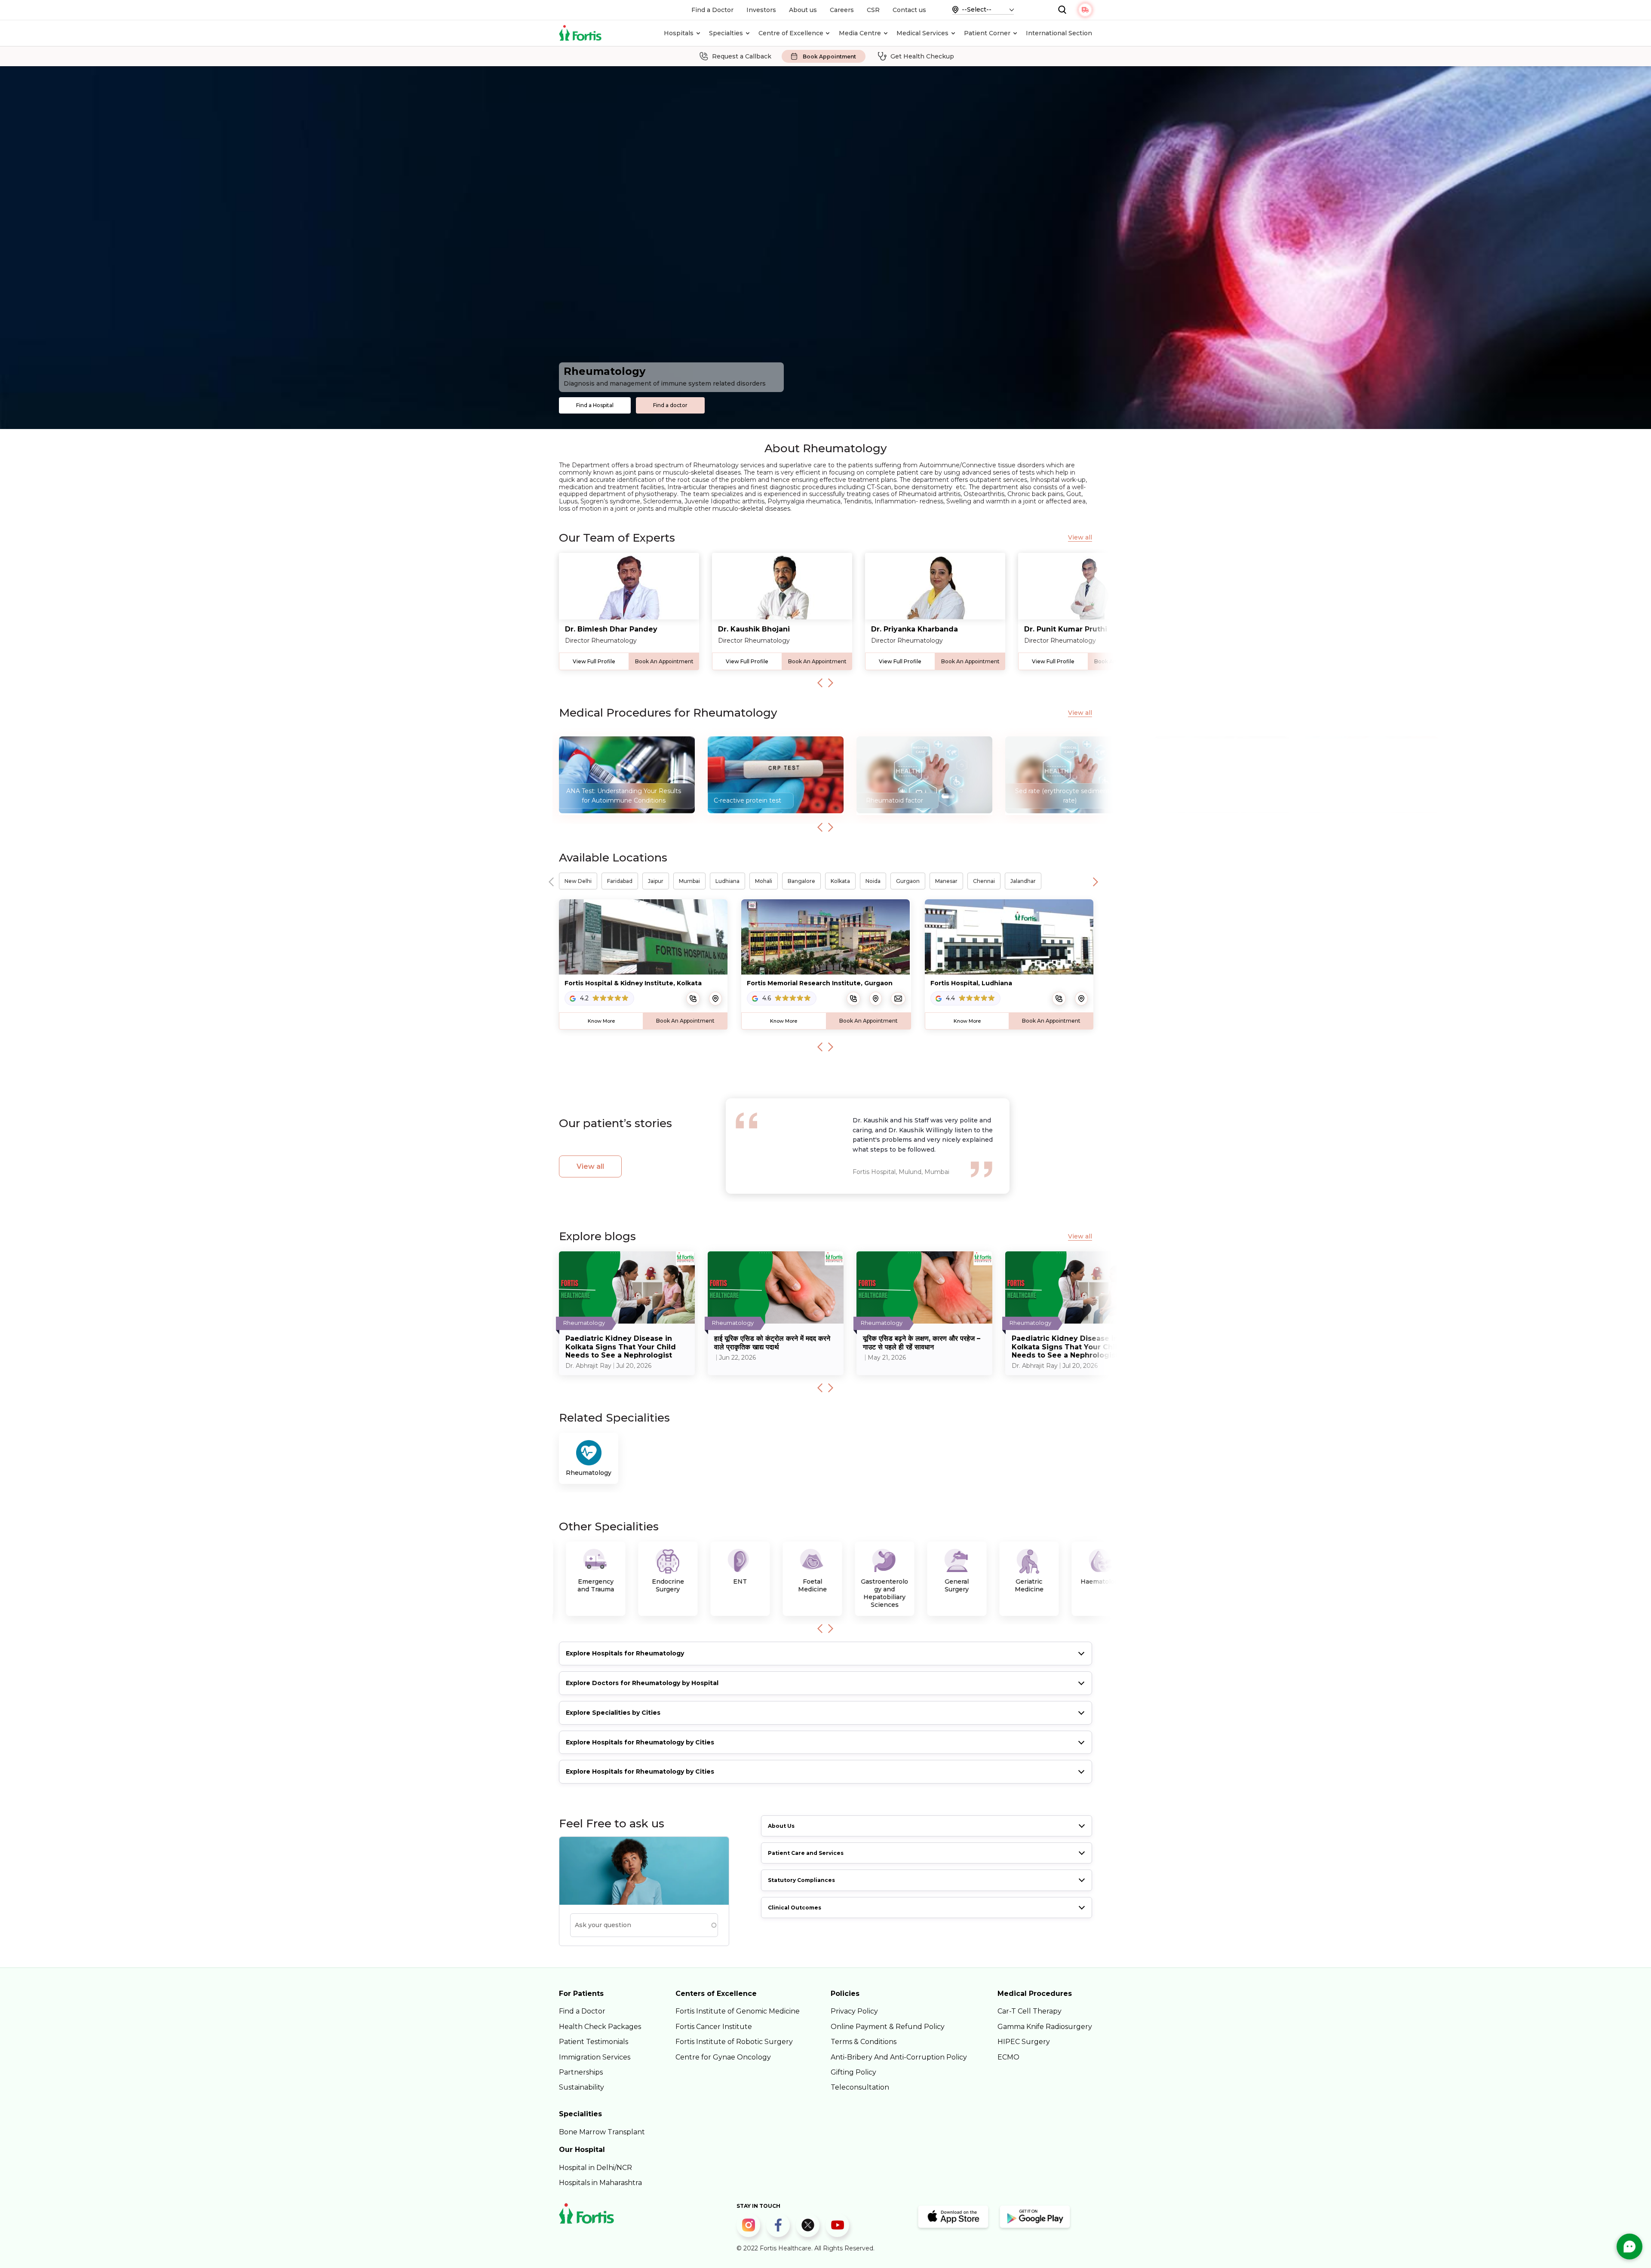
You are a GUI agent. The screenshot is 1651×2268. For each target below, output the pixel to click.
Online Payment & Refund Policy (888, 2027)
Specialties (726, 33)
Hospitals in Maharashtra (600, 2183)
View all (1080, 538)
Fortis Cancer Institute (714, 2027)
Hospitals (679, 33)
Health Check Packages (600, 2027)
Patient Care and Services (806, 1853)
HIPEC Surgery (1024, 2042)
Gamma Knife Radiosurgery (1045, 2027)
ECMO (1008, 2057)
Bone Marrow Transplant (602, 2132)
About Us (781, 1826)
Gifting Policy (853, 2072)
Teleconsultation (860, 2087)
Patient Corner (987, 33)
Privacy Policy (854, 2011)
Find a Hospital (595, 405)
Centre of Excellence (791, 33)
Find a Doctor (712, 10)
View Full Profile (594, 661)
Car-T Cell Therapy (1030, 2011)
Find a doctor (670, 405)
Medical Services (922, 33)
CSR (873, 10)
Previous (820, 683)
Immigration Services (595, 2057)
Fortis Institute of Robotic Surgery (734, 2042)
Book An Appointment (664, 661)
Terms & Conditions (864, 2042)
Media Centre (860, 33)
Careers (842, 10)
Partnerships (581, 2072)
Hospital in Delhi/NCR (595, 2168)
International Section (1059, 33)
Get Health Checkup (922, 56)
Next (831, 683)
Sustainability (582, 2087)
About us (803, 10)
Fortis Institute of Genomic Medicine (738, 2011)
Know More (601, 1021)
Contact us (909, 10)
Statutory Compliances (801, 1880)
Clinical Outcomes (795, 1908)
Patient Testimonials (594, 2042)
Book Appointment (829, 57)
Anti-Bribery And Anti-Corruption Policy (899, 2057)
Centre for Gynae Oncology (723, 2057)
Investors (761, 10)
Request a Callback (742, 56)
